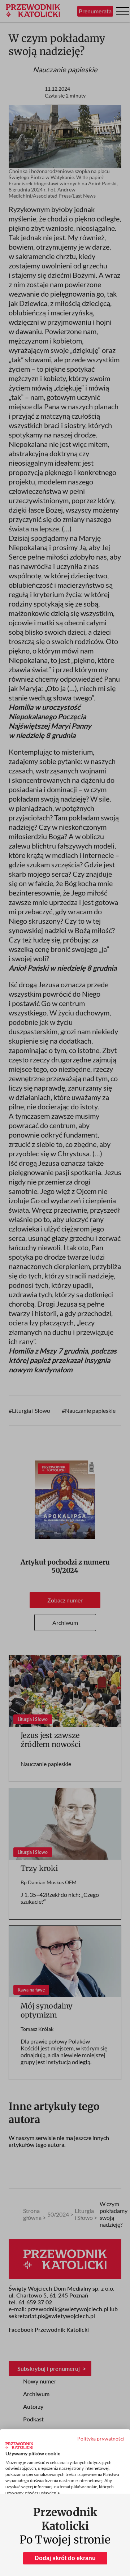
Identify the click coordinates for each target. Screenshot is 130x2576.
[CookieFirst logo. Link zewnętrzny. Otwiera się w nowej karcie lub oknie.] (19, 2446)
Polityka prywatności (101, 2439)
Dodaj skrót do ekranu (65, 2558)
